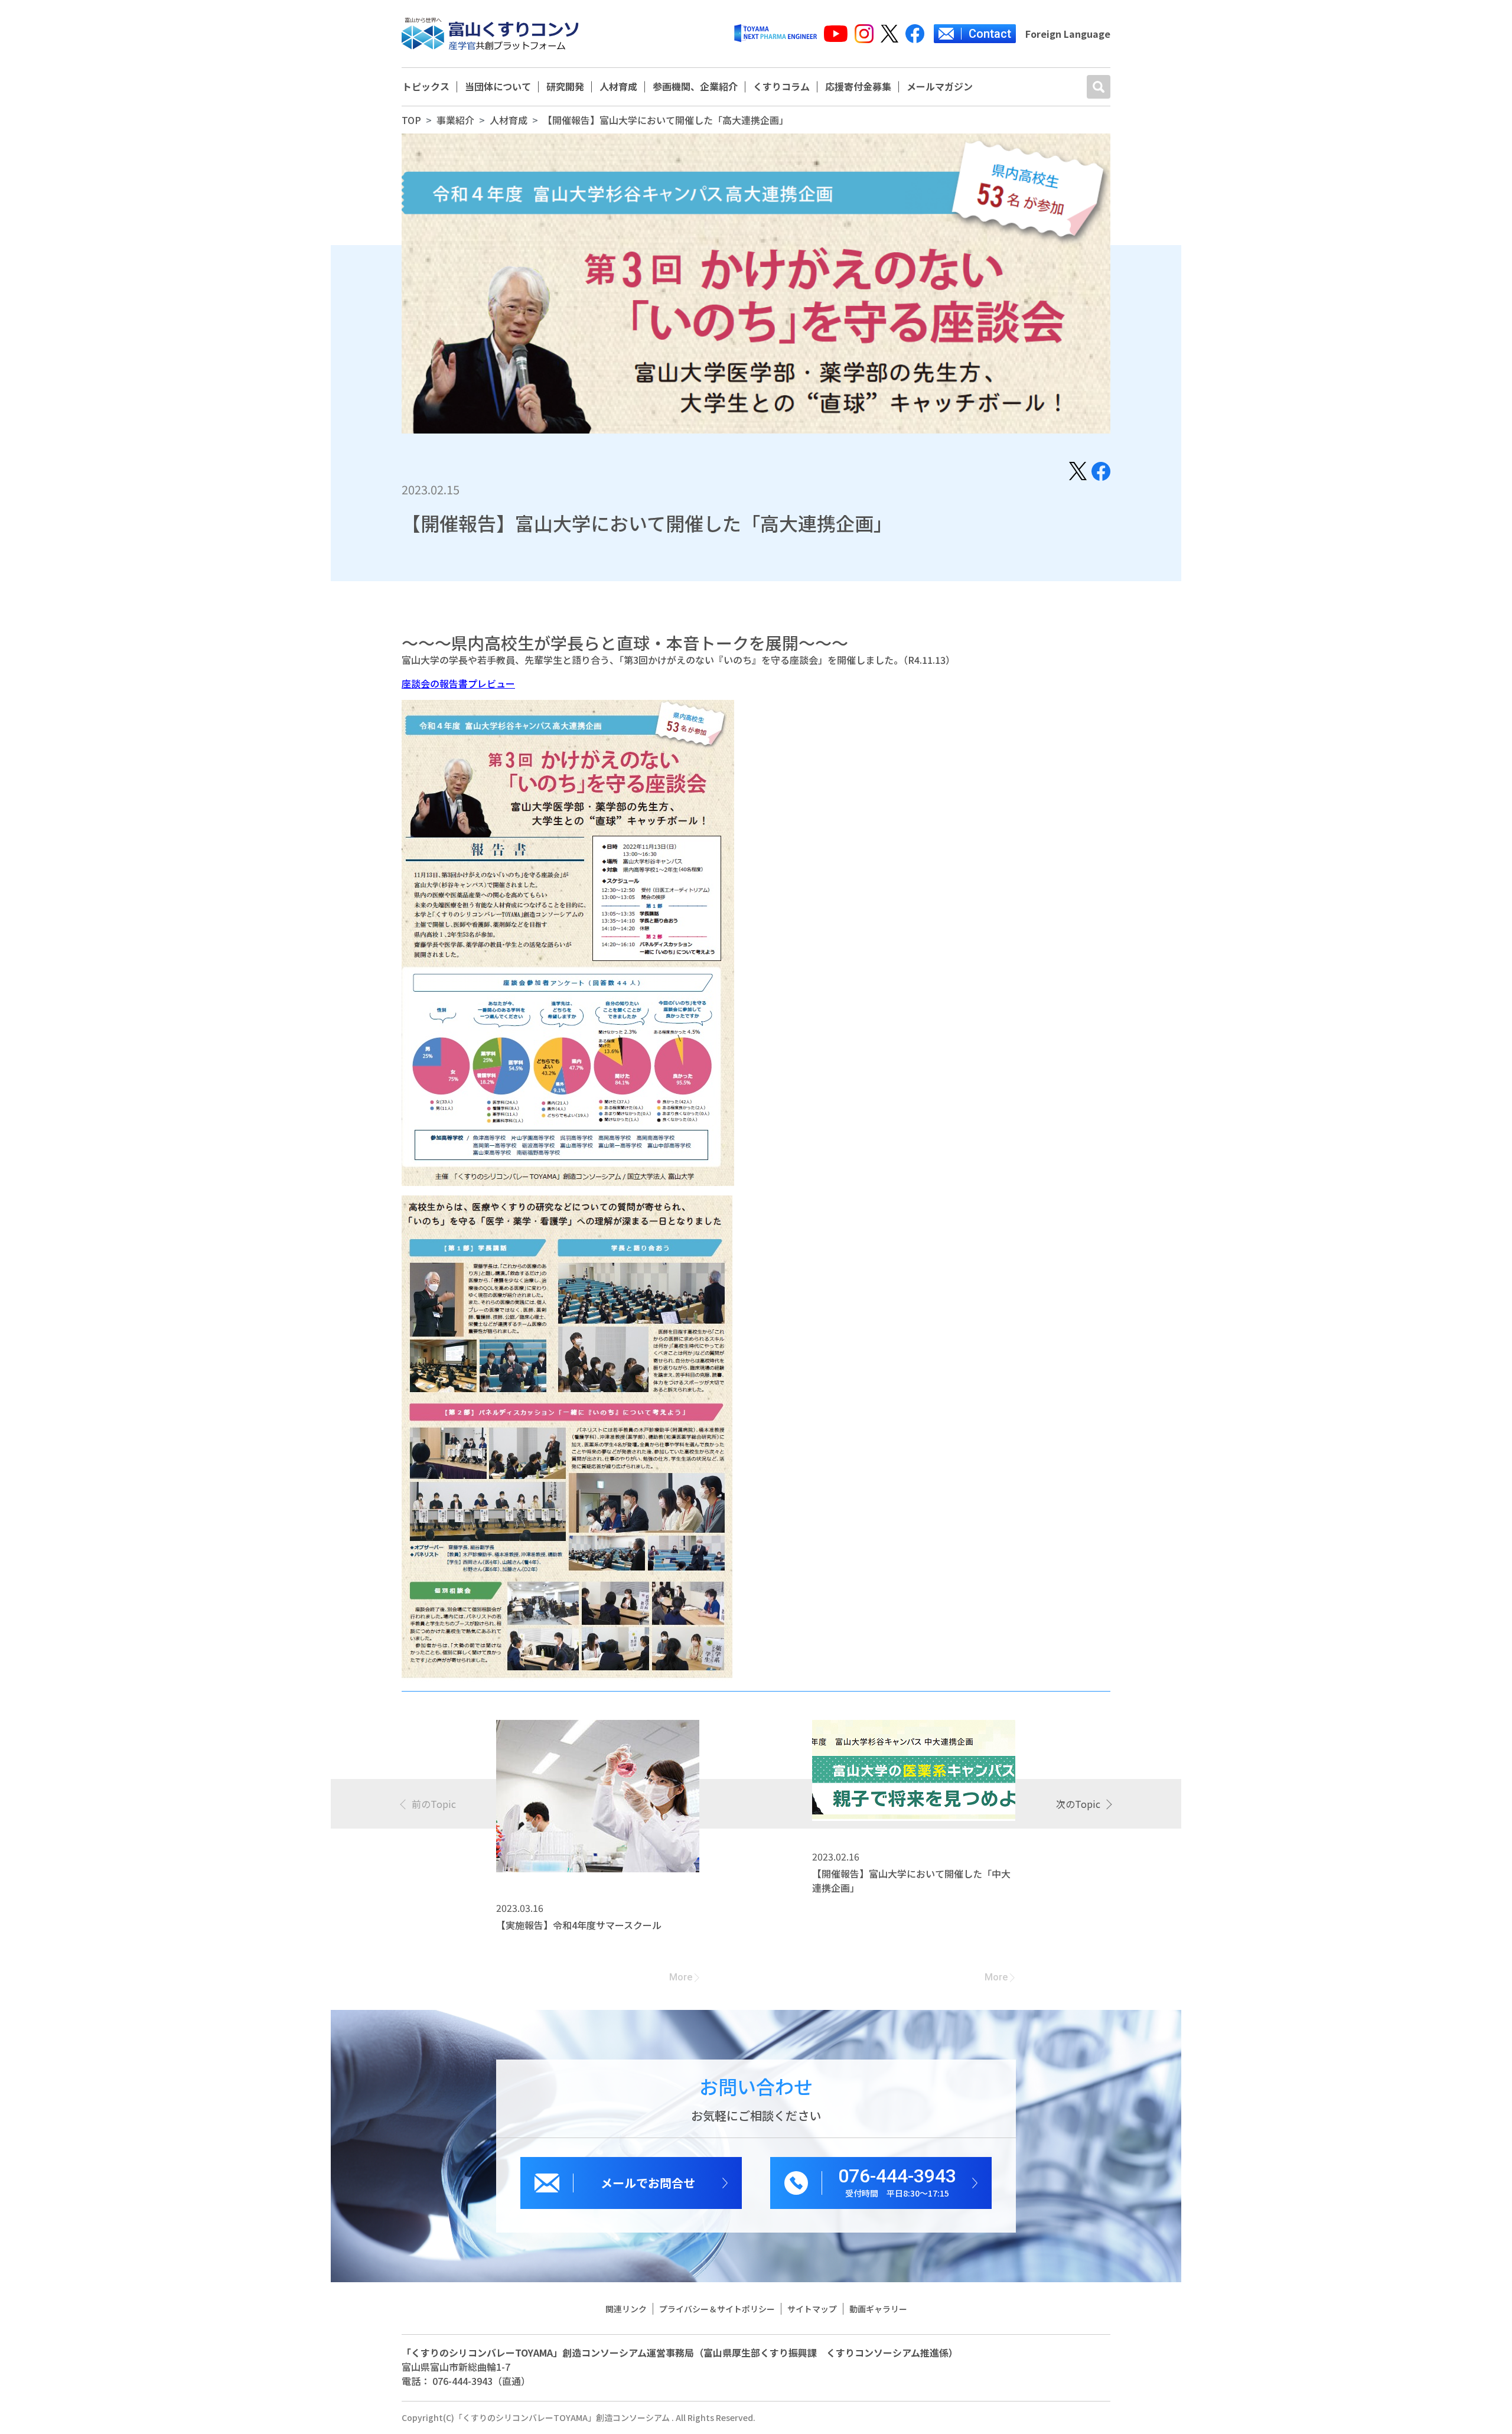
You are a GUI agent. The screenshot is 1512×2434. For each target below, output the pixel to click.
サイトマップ (812, 2309)
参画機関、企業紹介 (695, 87)
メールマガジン (940, 87)
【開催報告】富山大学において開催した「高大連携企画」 (666, 120)
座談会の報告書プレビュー (458, 683)
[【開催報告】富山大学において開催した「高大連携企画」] (1078, 470)
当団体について (498, 87)
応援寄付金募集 (858, 87)
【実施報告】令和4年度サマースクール (579, 1925)
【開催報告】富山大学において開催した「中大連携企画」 (911, 1881)
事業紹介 (455, 120)
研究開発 (565, 87)
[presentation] (429, 1804)
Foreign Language (1068, 34)
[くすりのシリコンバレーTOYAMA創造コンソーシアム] (490, 34)
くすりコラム (781, 87)
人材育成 (618, 87)
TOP (411, 120)
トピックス (426, 87)
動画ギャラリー (878, 2309)
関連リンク (626, 2309)
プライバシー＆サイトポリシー (717, 2309)
